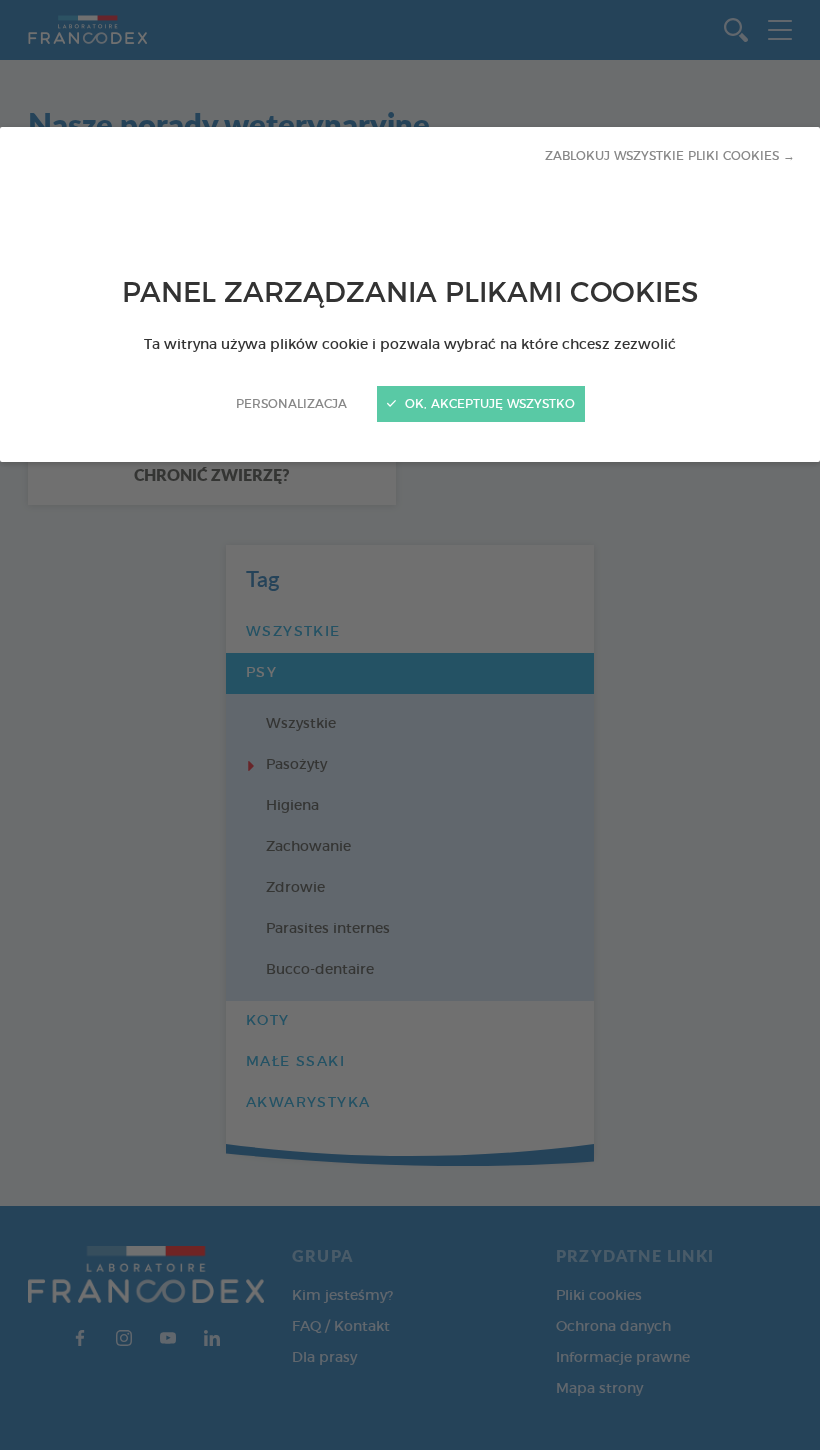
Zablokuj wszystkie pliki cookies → (670, 156)
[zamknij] (410, 725)
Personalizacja (291, 404)
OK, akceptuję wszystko (488, 404)
